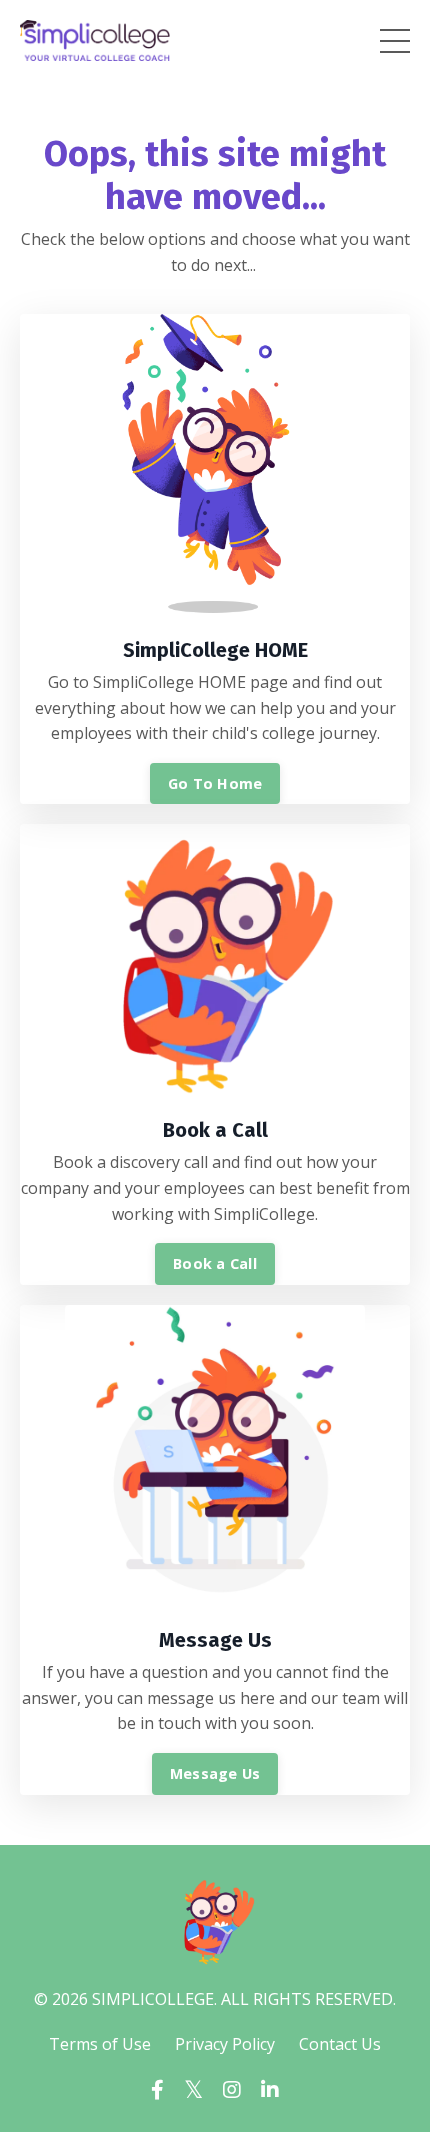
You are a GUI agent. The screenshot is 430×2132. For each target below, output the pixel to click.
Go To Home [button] (215, 783)
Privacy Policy (225, 2044)
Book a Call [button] (215, 1263)
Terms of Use (100, 2044)
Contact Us (340, 2044)
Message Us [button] (215, 1773)
